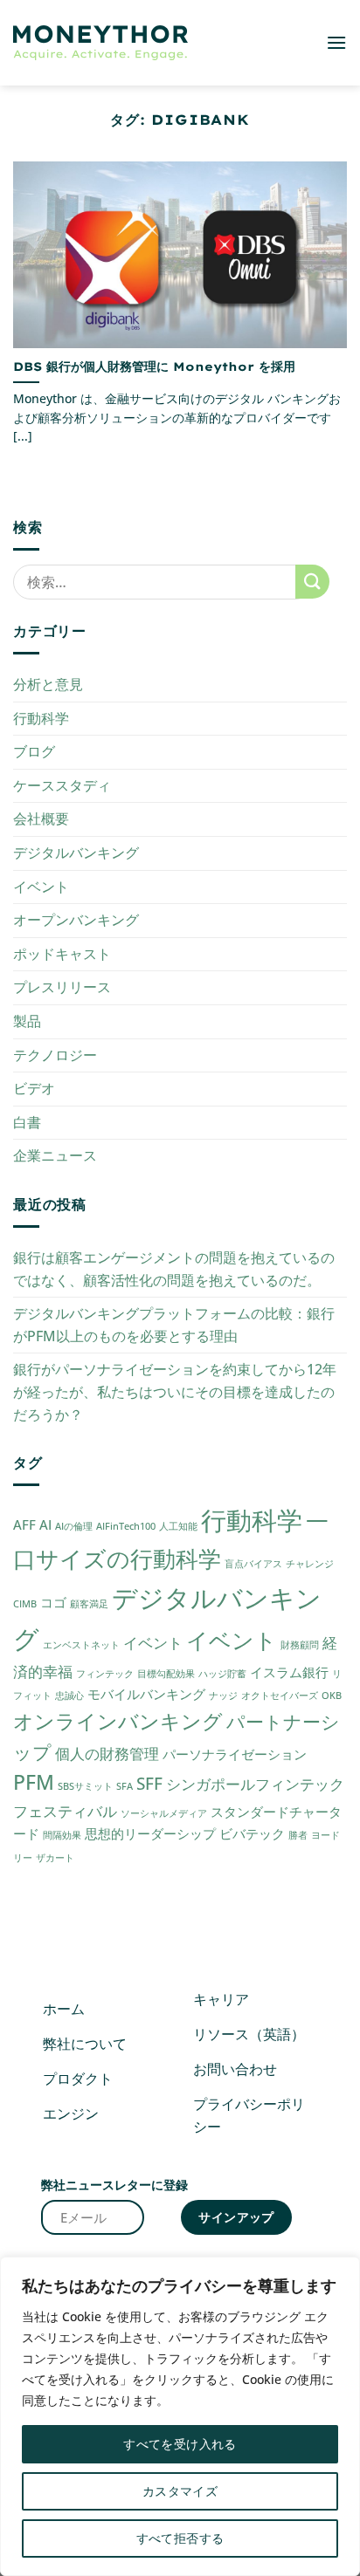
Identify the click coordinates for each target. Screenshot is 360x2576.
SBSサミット (85, 1786)
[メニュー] (336, 42)
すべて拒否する (180, 2538)
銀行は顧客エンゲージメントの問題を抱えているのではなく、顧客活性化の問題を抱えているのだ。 (174, 1269)
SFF (149, 1783)
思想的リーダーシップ (150, 1833)
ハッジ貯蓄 (222, 1674)
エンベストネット (81, 1645)
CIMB (25, 1604)
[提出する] (312, 582)
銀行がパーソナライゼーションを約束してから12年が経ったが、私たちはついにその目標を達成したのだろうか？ (175, 1391)
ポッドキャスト (62, 954)
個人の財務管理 (107, 1754)
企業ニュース (55, 1155)
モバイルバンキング (146, 1694)
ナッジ (223, 1696)
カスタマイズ (180, 2491)
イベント (41, 887)
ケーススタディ (62, 785)
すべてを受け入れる (180, 2444)
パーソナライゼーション (235, 1754)
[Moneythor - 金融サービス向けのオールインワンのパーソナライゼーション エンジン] (100, 43)
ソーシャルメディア (164, 1813)
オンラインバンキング (118, 1721)
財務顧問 (300, 1645)
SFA (125, 1786)
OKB (332, 1696)
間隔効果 (62, 1835)
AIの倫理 (74, 1526)
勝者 (298, 1835)
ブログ (34, 751)
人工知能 (178, 1526)
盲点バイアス (253, 1564)
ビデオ (34, 1088)
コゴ (53, 1602)
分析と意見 (48, 684)
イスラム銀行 (289, 1672)
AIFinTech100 (126, 1526)
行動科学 (41, 718)
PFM (34, 1782)
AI (45, 1524)
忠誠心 (69, 1696)
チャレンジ (310, 1564)
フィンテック (105, 1674)
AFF (24, 1524)
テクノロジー (55, 1055)
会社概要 (41, 819)
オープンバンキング (76, 920)
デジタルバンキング (76, 853)
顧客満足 (89, 1604)
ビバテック (252, 1833)
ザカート (55, 1858)
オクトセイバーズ (280, 1696)
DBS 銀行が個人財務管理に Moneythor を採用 (154, 366)
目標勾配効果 (166, 1674)
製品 (27, 1021)
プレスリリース (62, 987)
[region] (180, 2416)
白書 (27, 1122)
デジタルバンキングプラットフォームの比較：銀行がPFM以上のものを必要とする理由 (174, 1325)
